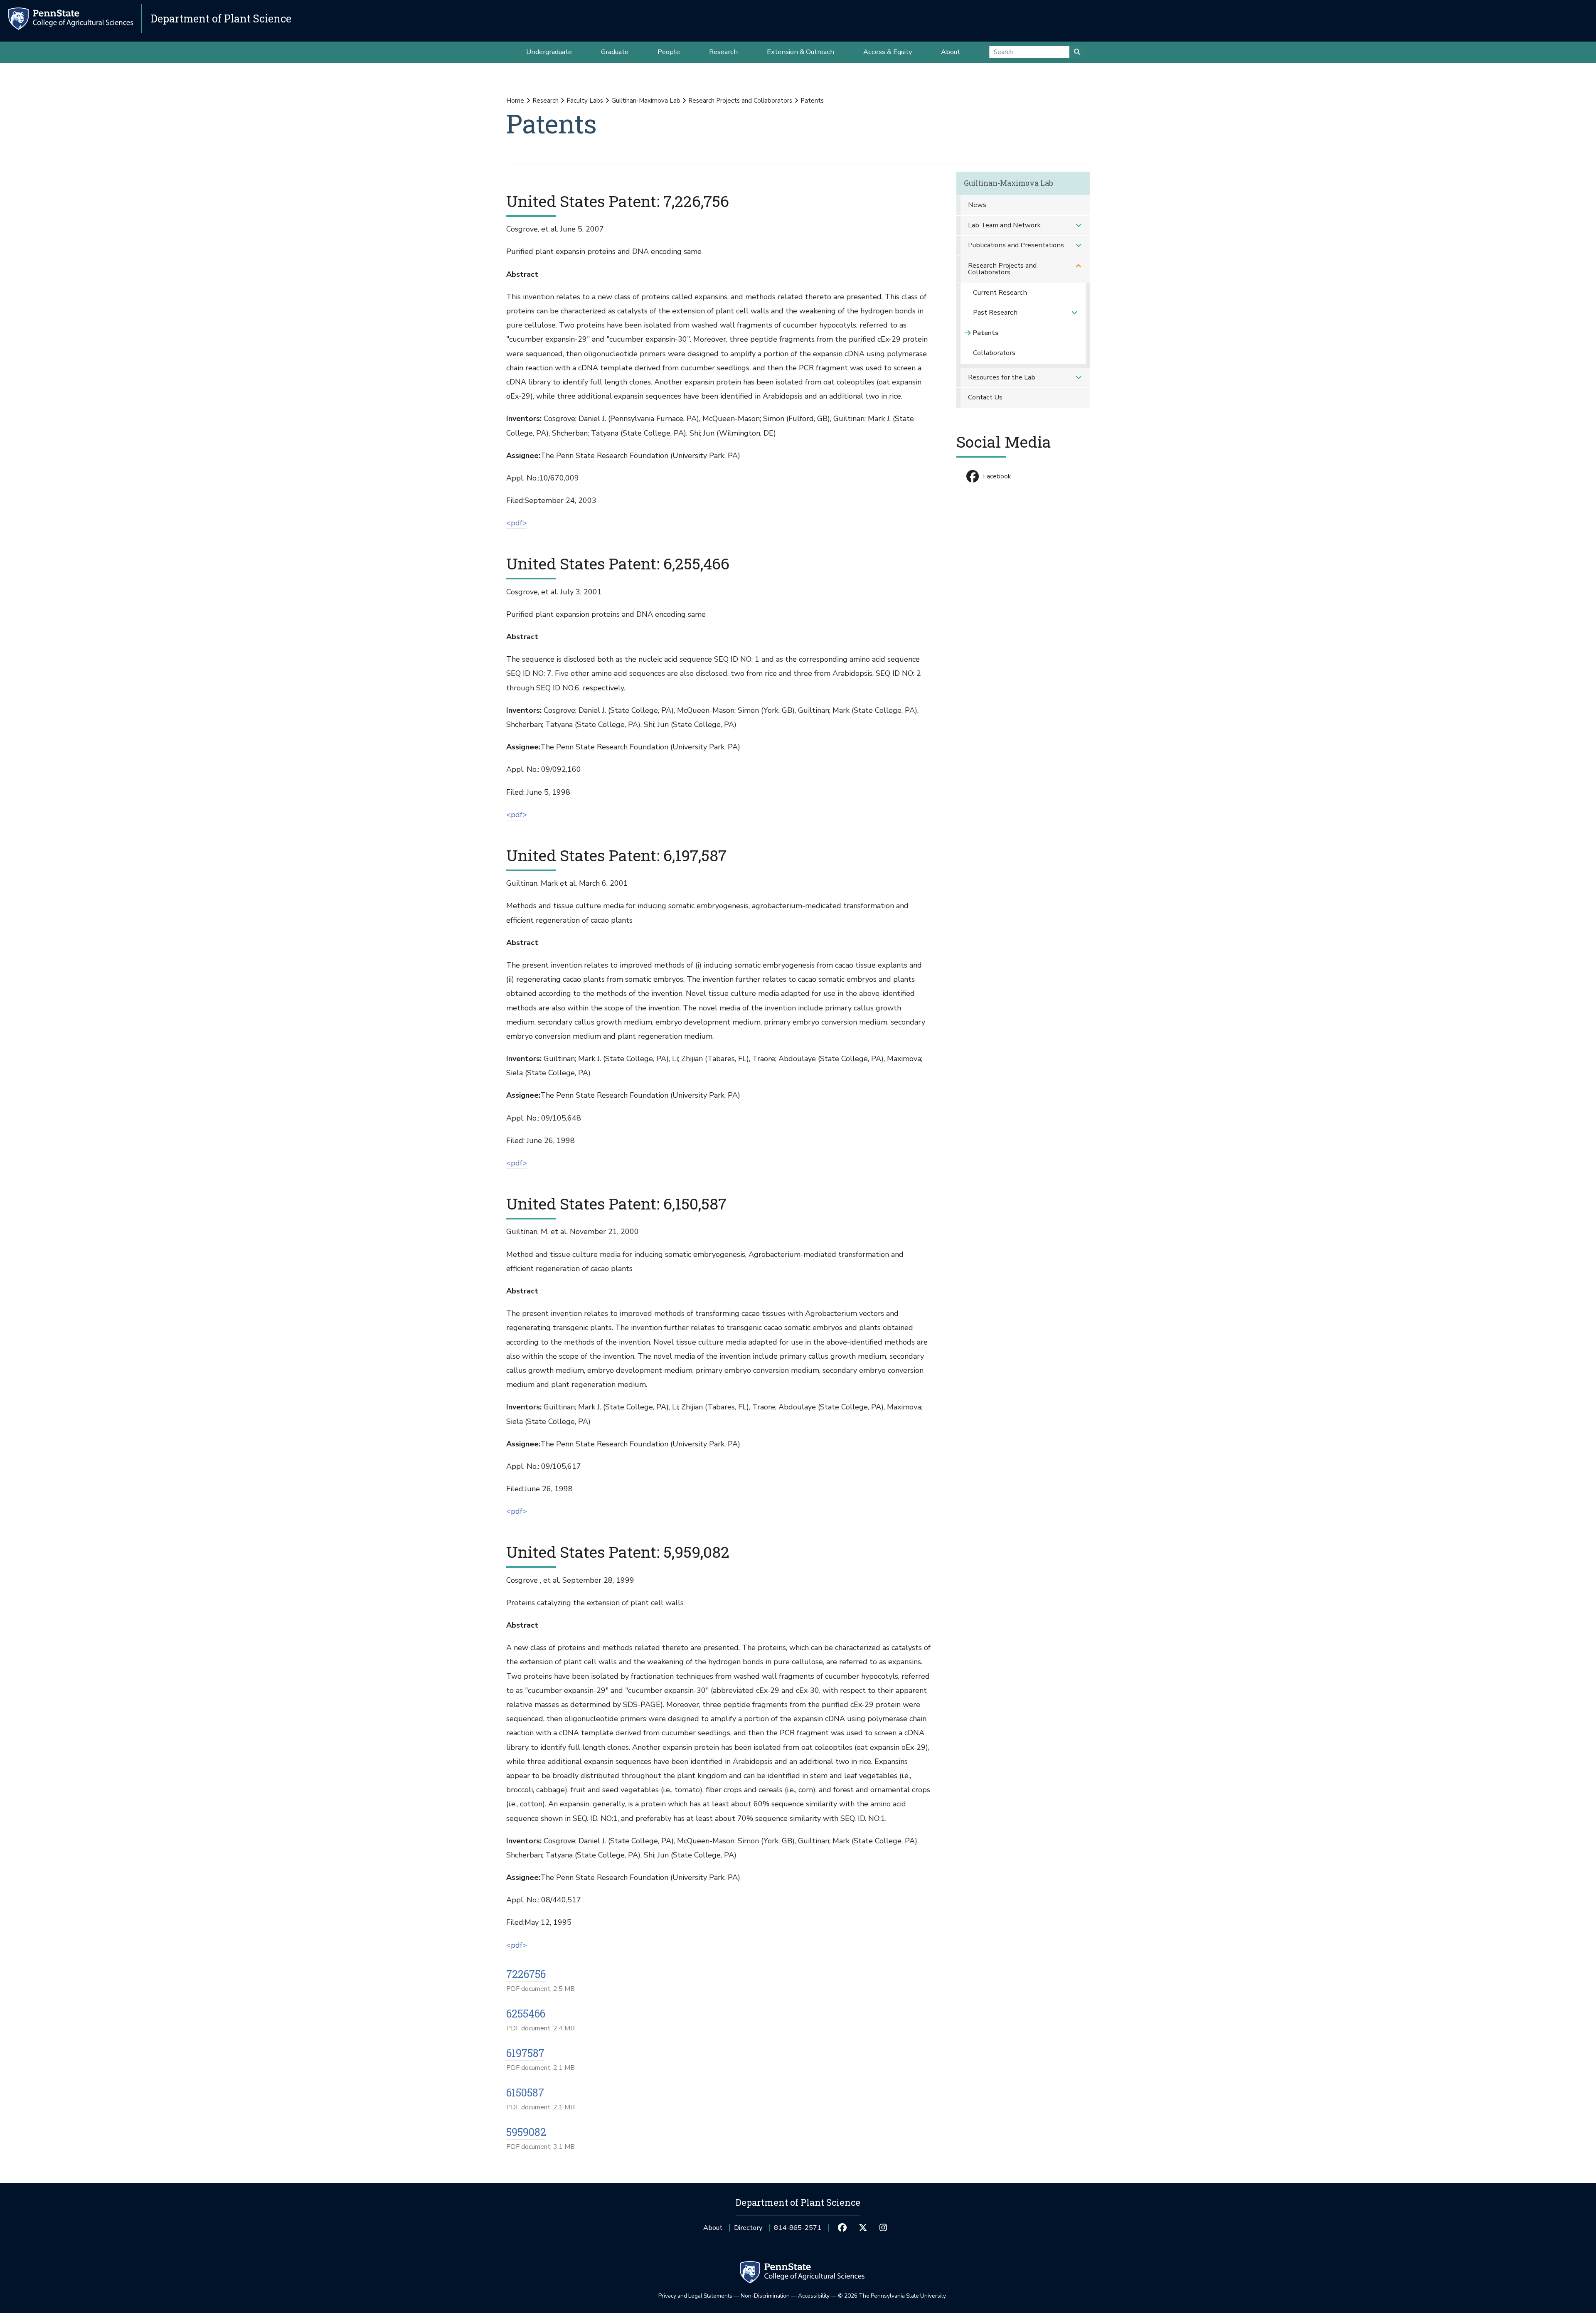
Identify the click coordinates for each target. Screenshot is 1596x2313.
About (713, 2228)
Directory (748, 2228)
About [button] (951, 52)
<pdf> (517, 523)
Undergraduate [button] (549, 52)
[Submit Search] (1077, 52)
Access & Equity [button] (888, 52)
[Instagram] (883, 2228)
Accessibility (814, 2296)
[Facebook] (842, 2228)
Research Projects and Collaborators (740, 101)
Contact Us (985, 397)
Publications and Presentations (1016, 245)
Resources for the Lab (1002, 377)
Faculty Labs (585, 101)
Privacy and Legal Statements (695, 2296)
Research (546, 101)
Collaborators (994, 353)
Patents (986, 333)
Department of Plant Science (221, 18)
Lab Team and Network (1004, 225)
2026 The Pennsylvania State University (892, 2296)
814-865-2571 (798, 2230)
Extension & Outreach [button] (800, 52)
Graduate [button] (615, 52)
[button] (1079, 225)
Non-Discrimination (765, 2296)
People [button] (669, 52)
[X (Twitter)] (863, 2228)
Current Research (1000, 292)
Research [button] (723, 52)
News (977, 205)
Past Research (995, 312)
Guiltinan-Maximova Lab (646, 101)
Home (515, 101)
